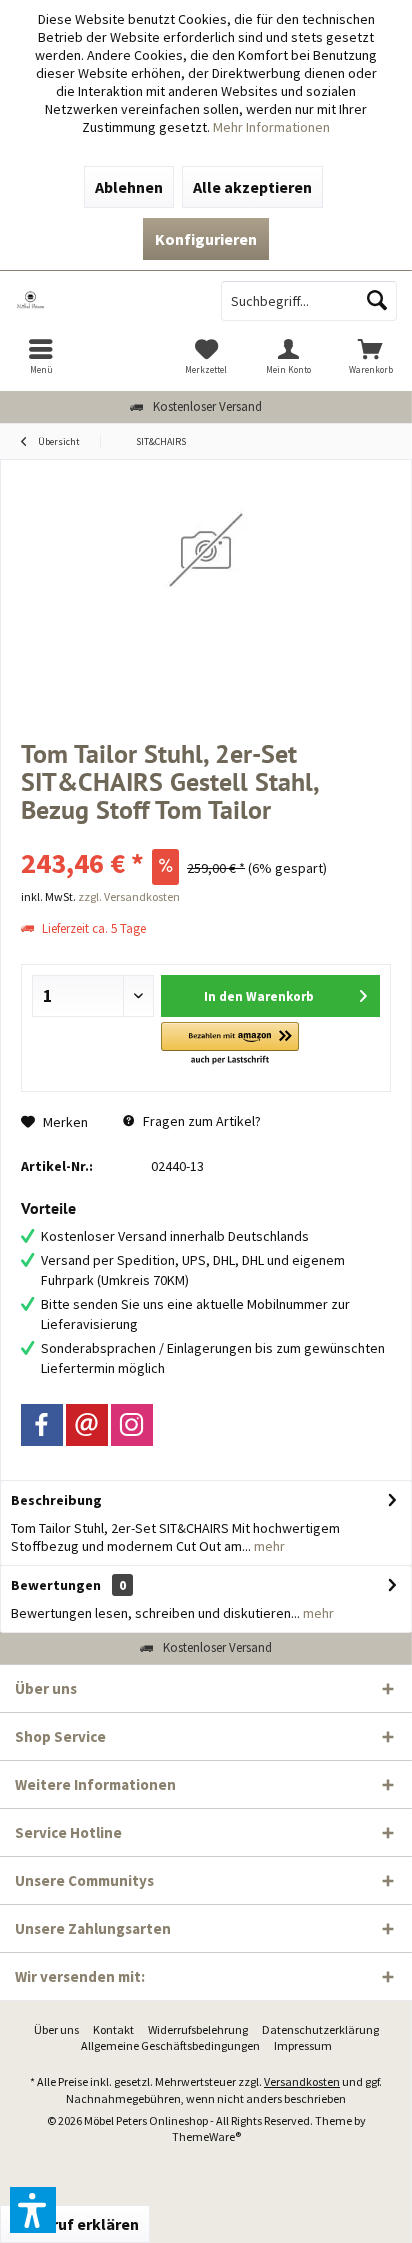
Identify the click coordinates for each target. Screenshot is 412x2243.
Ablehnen (129, 187)
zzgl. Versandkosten (129, 896)
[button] (230, 1044)
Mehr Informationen (271, 127)
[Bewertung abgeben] (206, 836)
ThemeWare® (206, 2136)
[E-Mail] (87, 1425)
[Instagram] (132, 1425)
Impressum (303, 2045)
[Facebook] (42, 1425)
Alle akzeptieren (252, 187)
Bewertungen (56, 1585)
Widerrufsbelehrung (198, 2029)
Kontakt (113, 2029)
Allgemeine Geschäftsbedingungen (170, 2045)
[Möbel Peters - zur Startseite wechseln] (103, 301)
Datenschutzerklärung (320, 2029)
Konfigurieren (206, 239)
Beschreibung (56, 1500)
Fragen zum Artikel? (200, 1121)
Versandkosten (302, 2081)
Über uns (56, 2029)
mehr (268, 1546)
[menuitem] (41, 356)
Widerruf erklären (75, 2224)
